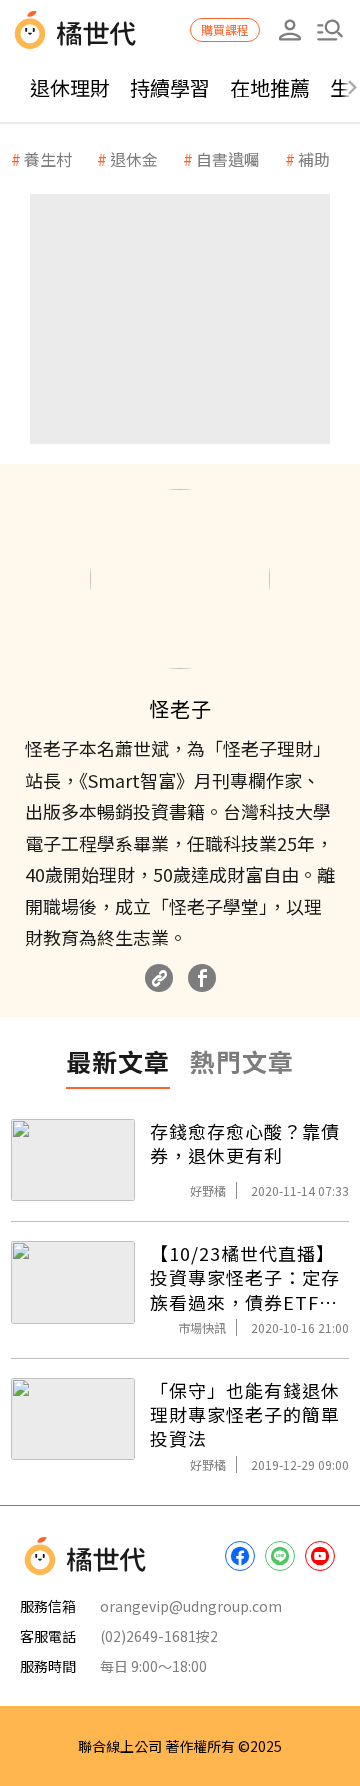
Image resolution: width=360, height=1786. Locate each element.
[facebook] (240, 1556)
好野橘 (208, 1190)
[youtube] (320, 1556)
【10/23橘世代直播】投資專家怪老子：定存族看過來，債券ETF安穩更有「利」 (245, 1277)
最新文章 (118, 1061)
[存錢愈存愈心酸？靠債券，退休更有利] (73, 1160)
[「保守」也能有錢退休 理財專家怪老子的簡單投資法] (73, 1419)
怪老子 (180, 708)
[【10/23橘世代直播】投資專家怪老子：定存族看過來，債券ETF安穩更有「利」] (73, 1282)
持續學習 (170, 87)
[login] (290, 30)
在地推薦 (270, 87)
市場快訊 (202, 1327)
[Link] (159, 978)
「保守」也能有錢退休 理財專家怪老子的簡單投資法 (245, 1414)
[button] (330, 30)
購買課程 (225, 29)
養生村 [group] (48, 159)
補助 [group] (314, 159)
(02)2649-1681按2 (159, 1636)
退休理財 (70, 87)
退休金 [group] (134, 159)
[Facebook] (202, 978)
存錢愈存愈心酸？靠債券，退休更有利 (245, 1143)
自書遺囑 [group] (228, 159)
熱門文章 (242, 1061)
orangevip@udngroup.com (191, 1606)
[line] (280, 1556)
